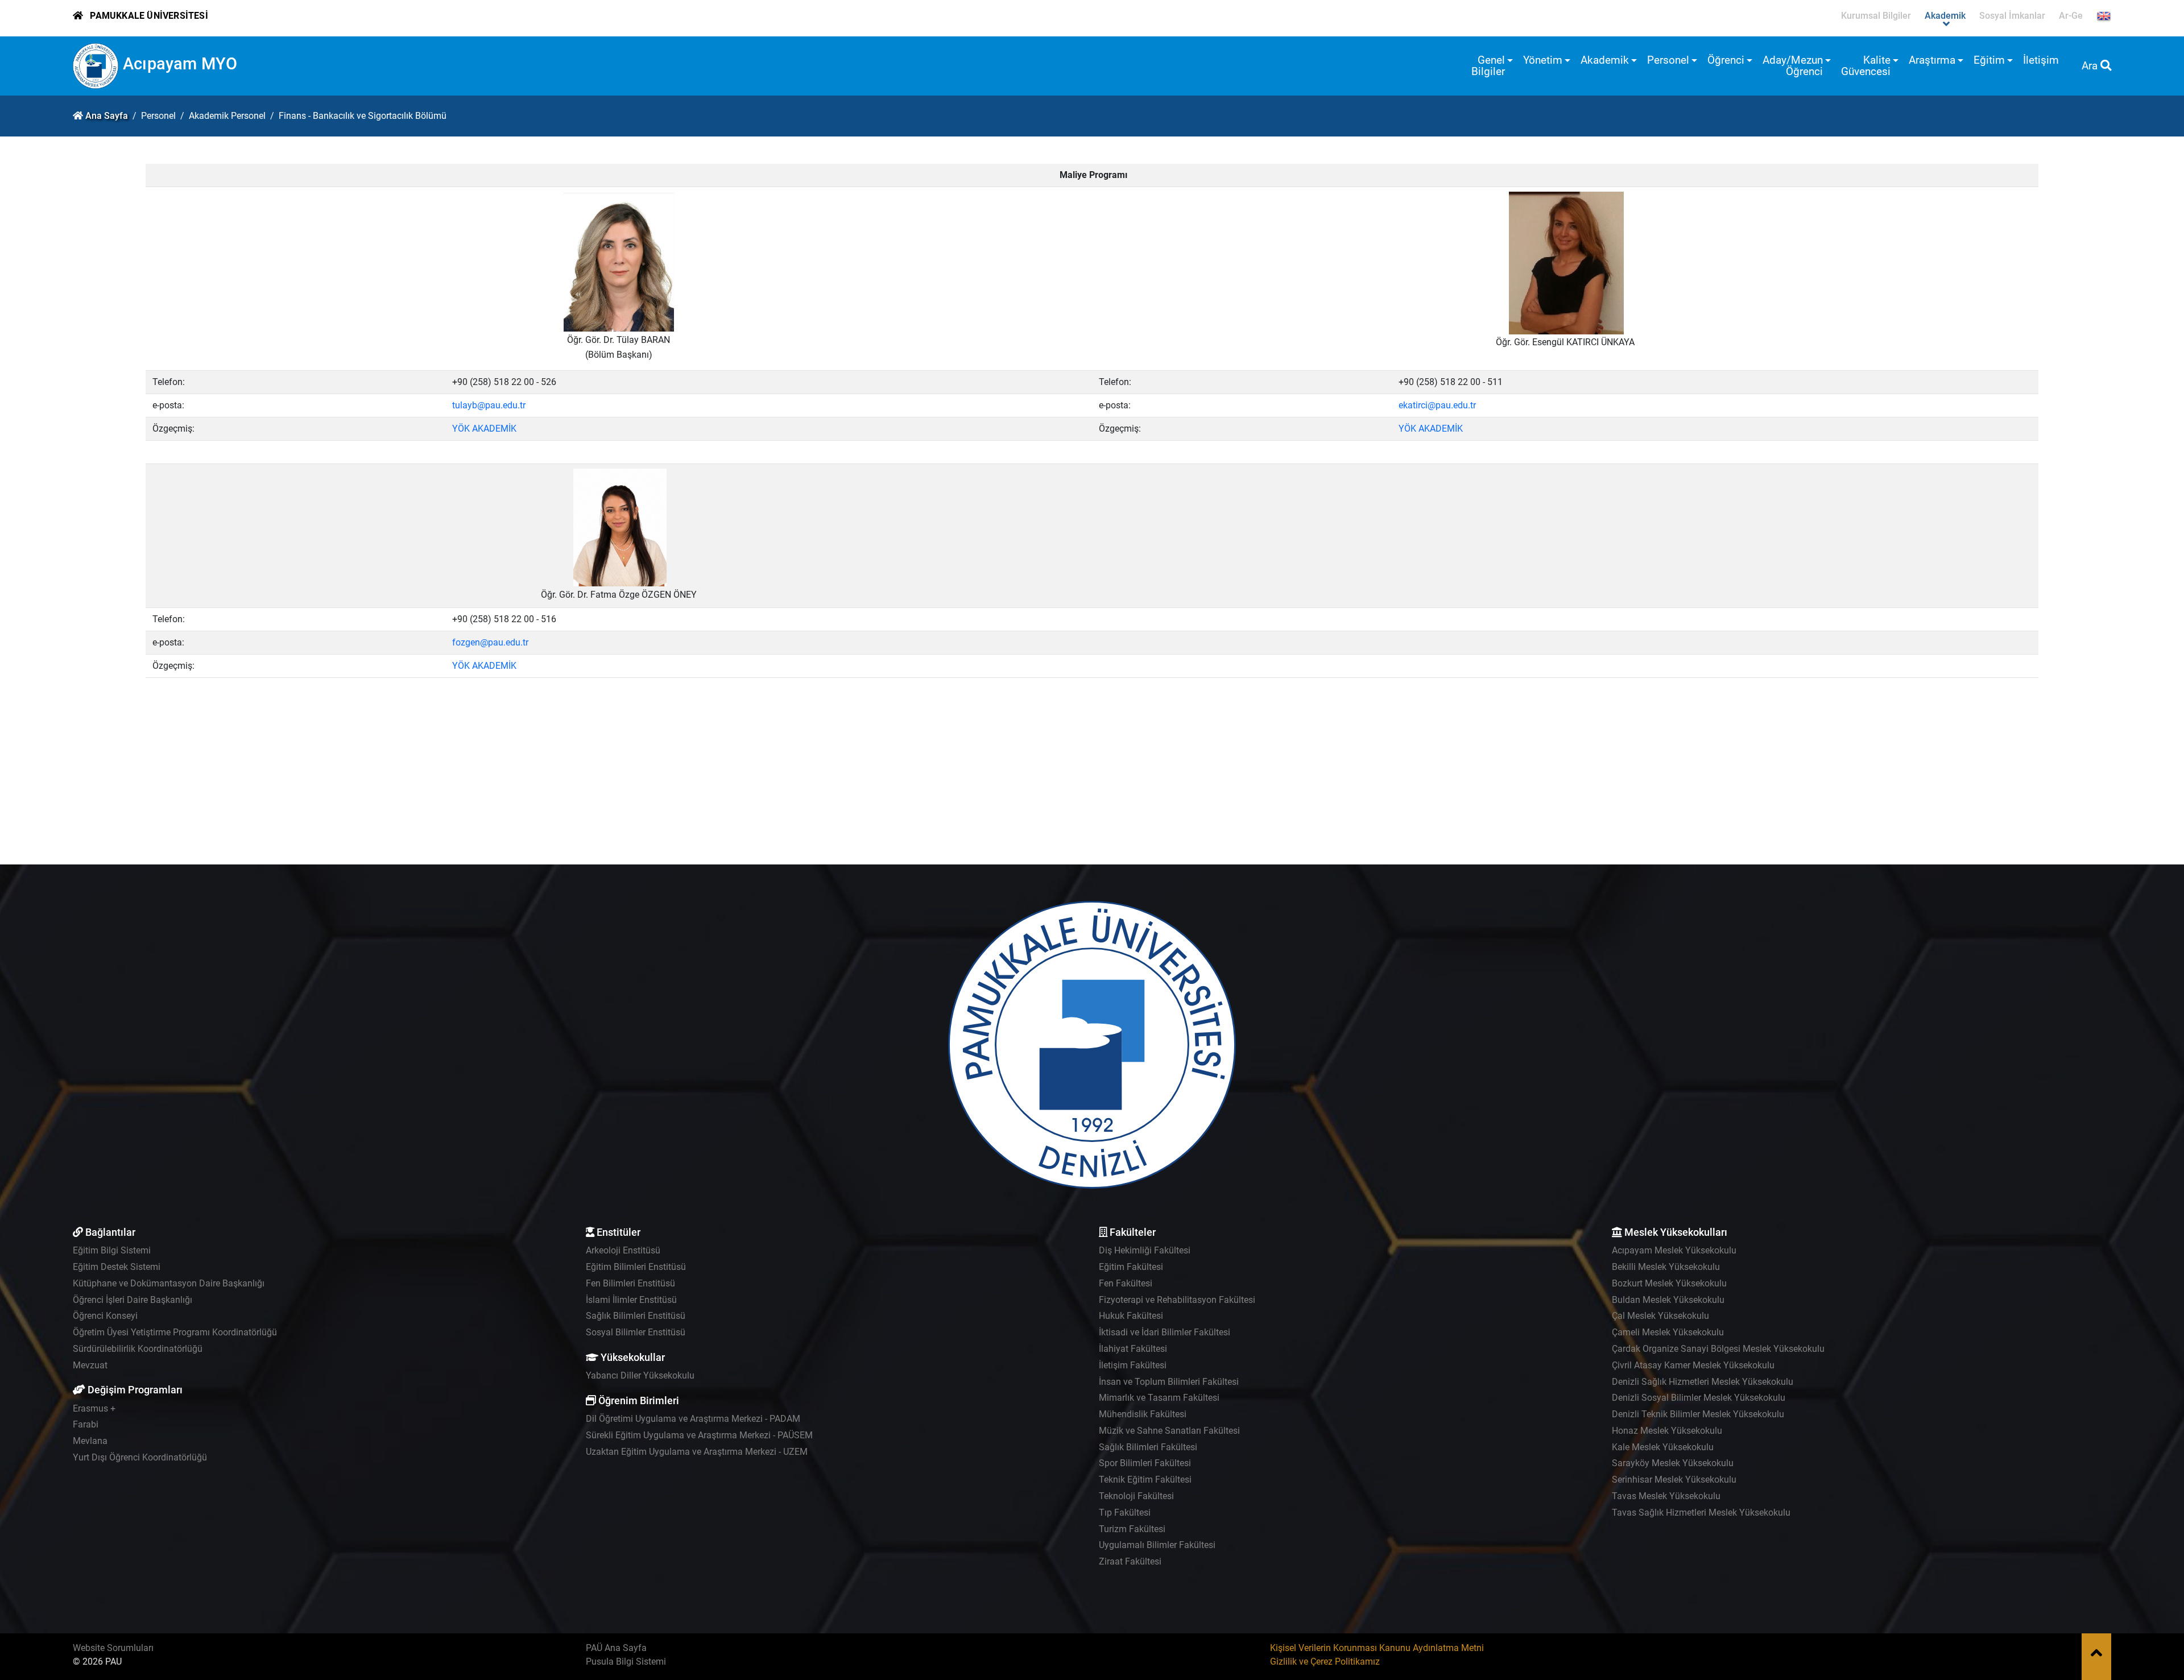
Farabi (86, 1424)
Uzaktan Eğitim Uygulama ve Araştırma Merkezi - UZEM (697, 1452)
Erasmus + (94, 1408)
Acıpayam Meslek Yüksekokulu (1674, 1250)
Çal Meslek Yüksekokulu (1660, 1316)
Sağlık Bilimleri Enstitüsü (636, 1316)
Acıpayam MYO (180, 64)
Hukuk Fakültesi (1131, 1316)
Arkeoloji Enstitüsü (623, 1250)
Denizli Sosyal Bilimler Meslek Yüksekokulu (1699, 1398)
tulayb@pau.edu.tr (489, 405)
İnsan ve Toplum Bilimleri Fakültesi (1169, 1382)
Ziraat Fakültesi (1130, 1561)
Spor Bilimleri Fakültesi (1145, 1463)
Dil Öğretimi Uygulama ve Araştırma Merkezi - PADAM (693, 1419)
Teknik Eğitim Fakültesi (1145, 1480)
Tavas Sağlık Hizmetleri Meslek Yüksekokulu (1701, 1513)
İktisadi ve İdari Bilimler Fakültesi (1165, 1332)
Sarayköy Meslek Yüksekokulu (1673, 1463)
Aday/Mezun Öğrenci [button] (1793, 66)
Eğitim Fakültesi (1131, 1267)
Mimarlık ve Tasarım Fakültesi (1159, 1398)
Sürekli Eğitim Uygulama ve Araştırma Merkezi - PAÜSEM (699, 1435)
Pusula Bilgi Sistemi (626, 1662)
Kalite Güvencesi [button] (1866, 66)
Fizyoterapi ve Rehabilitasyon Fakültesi (1177, 1300)
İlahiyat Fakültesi (1133, 1349)
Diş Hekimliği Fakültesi (1145, 1250)
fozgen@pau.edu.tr (490, 642)
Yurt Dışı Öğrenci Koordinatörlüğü (140, 1457)
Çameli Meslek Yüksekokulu (1668, 1332)
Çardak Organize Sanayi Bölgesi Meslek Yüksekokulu (1718, 1349)
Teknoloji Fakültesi (1136, 1496)
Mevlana (90, 1441)
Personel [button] (1668, 60)
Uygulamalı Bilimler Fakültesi (1157, 1545)
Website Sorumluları (113, 1648)
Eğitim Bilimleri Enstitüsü (636, 1267)
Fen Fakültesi (1126, 1283)
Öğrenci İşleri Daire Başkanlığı (133, 1300)
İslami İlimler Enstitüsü (631, 1300)
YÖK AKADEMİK (484, 429)
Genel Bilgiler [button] (1488, 66)
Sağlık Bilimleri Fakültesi (1148, 1447)
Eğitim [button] (1989, 60)
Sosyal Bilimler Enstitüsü (636, 1332)
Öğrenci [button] (1726, 60)
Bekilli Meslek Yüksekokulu (1666, 1267)
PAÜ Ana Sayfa (616, 1648)
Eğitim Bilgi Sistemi (112, 1250)
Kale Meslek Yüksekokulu (1663, 1447)
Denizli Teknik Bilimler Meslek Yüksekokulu (1698, 1414)
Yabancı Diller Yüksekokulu (640, 1375)
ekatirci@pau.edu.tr (1437, 405)
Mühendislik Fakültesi (1143, 1414)
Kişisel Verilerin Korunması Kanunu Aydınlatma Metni (1377, 1648)
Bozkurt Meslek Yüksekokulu (1669, 1283)
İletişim (2041, 60)
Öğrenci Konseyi (105, 1316)
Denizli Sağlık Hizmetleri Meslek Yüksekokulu (1703, 1382)
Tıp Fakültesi (1125, 1513)
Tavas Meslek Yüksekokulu (1666, 1496)
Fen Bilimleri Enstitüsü (630, 1283)
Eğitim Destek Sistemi (117, 1267)
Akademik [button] (1605, 60)
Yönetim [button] (1543, 60)
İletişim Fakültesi (1133, 1365)
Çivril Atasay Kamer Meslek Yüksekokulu (1693, 1365)
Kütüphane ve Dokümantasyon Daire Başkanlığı (169, 1283)
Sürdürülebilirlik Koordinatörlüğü (138, 1349)
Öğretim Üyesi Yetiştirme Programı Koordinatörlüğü (175, 1332)
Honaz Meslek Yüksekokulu (1667, 1431)
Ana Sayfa (107, 116)
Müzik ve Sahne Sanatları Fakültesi (1169, 1431)
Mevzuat (90, 1365)
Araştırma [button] (1932, 60)
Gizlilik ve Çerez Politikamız (1325, 1662)
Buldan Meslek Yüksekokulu (1668, 1300)
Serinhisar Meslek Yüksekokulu (1674, 1480)
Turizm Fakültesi (1132, 1529)
